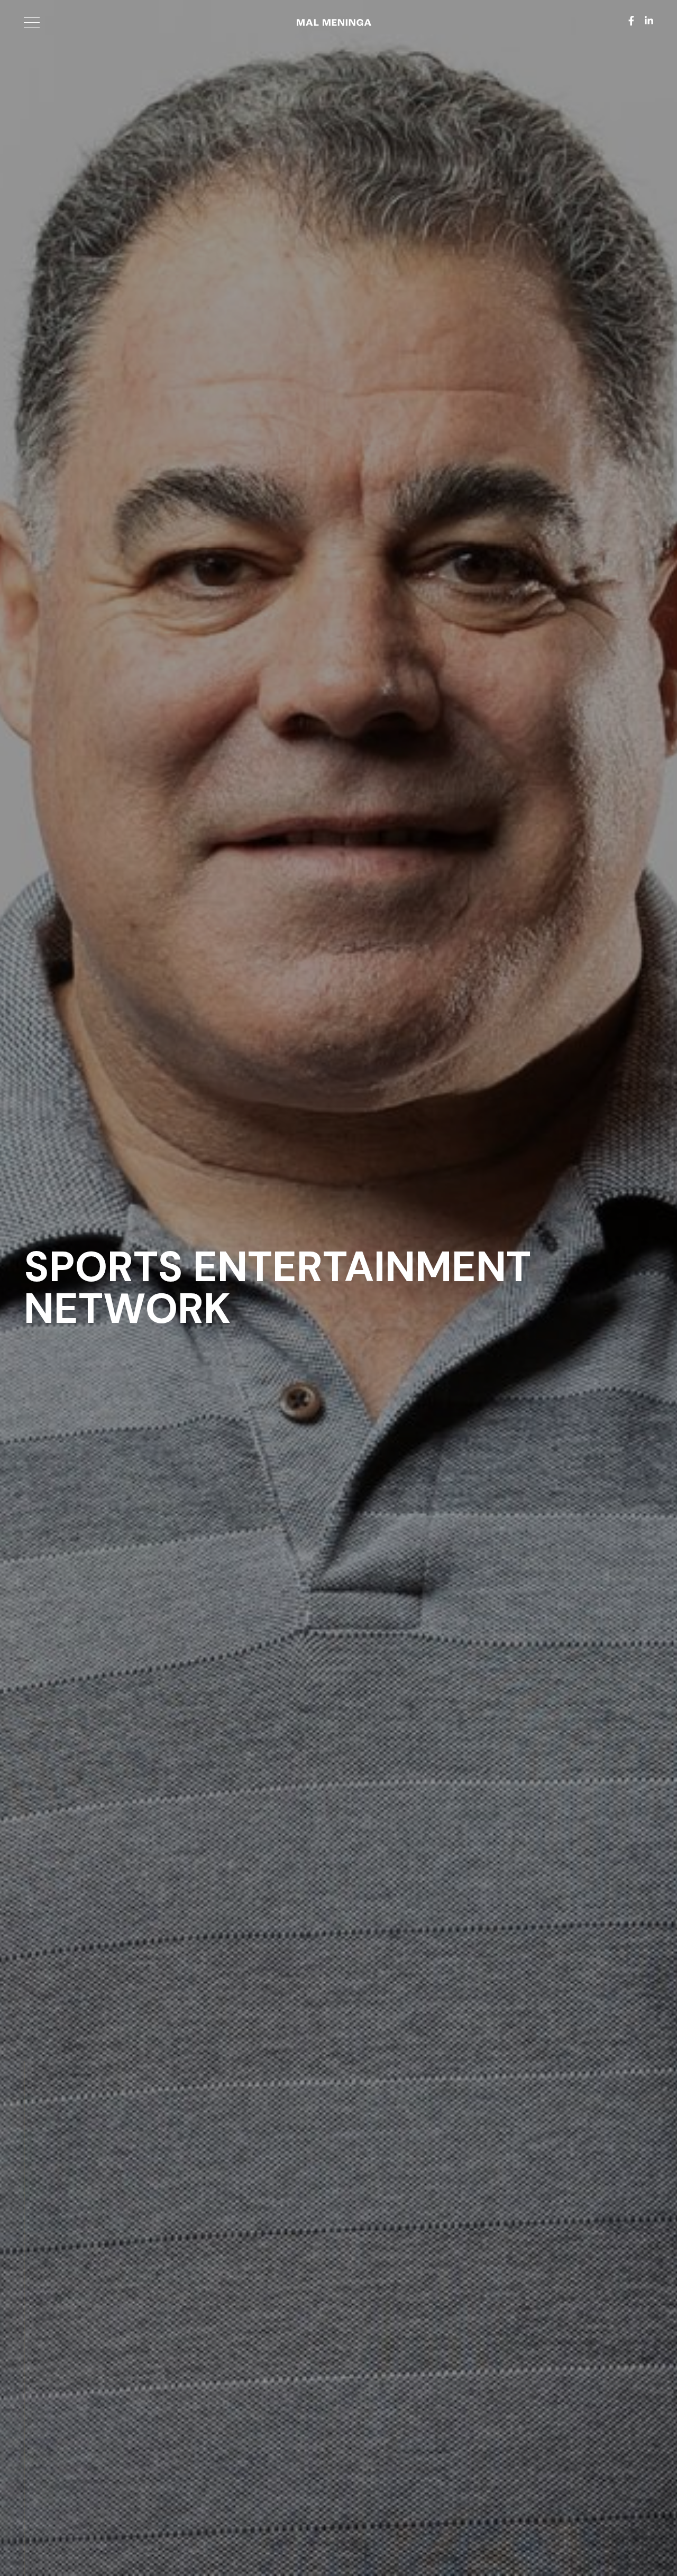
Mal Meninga (330, 25)
